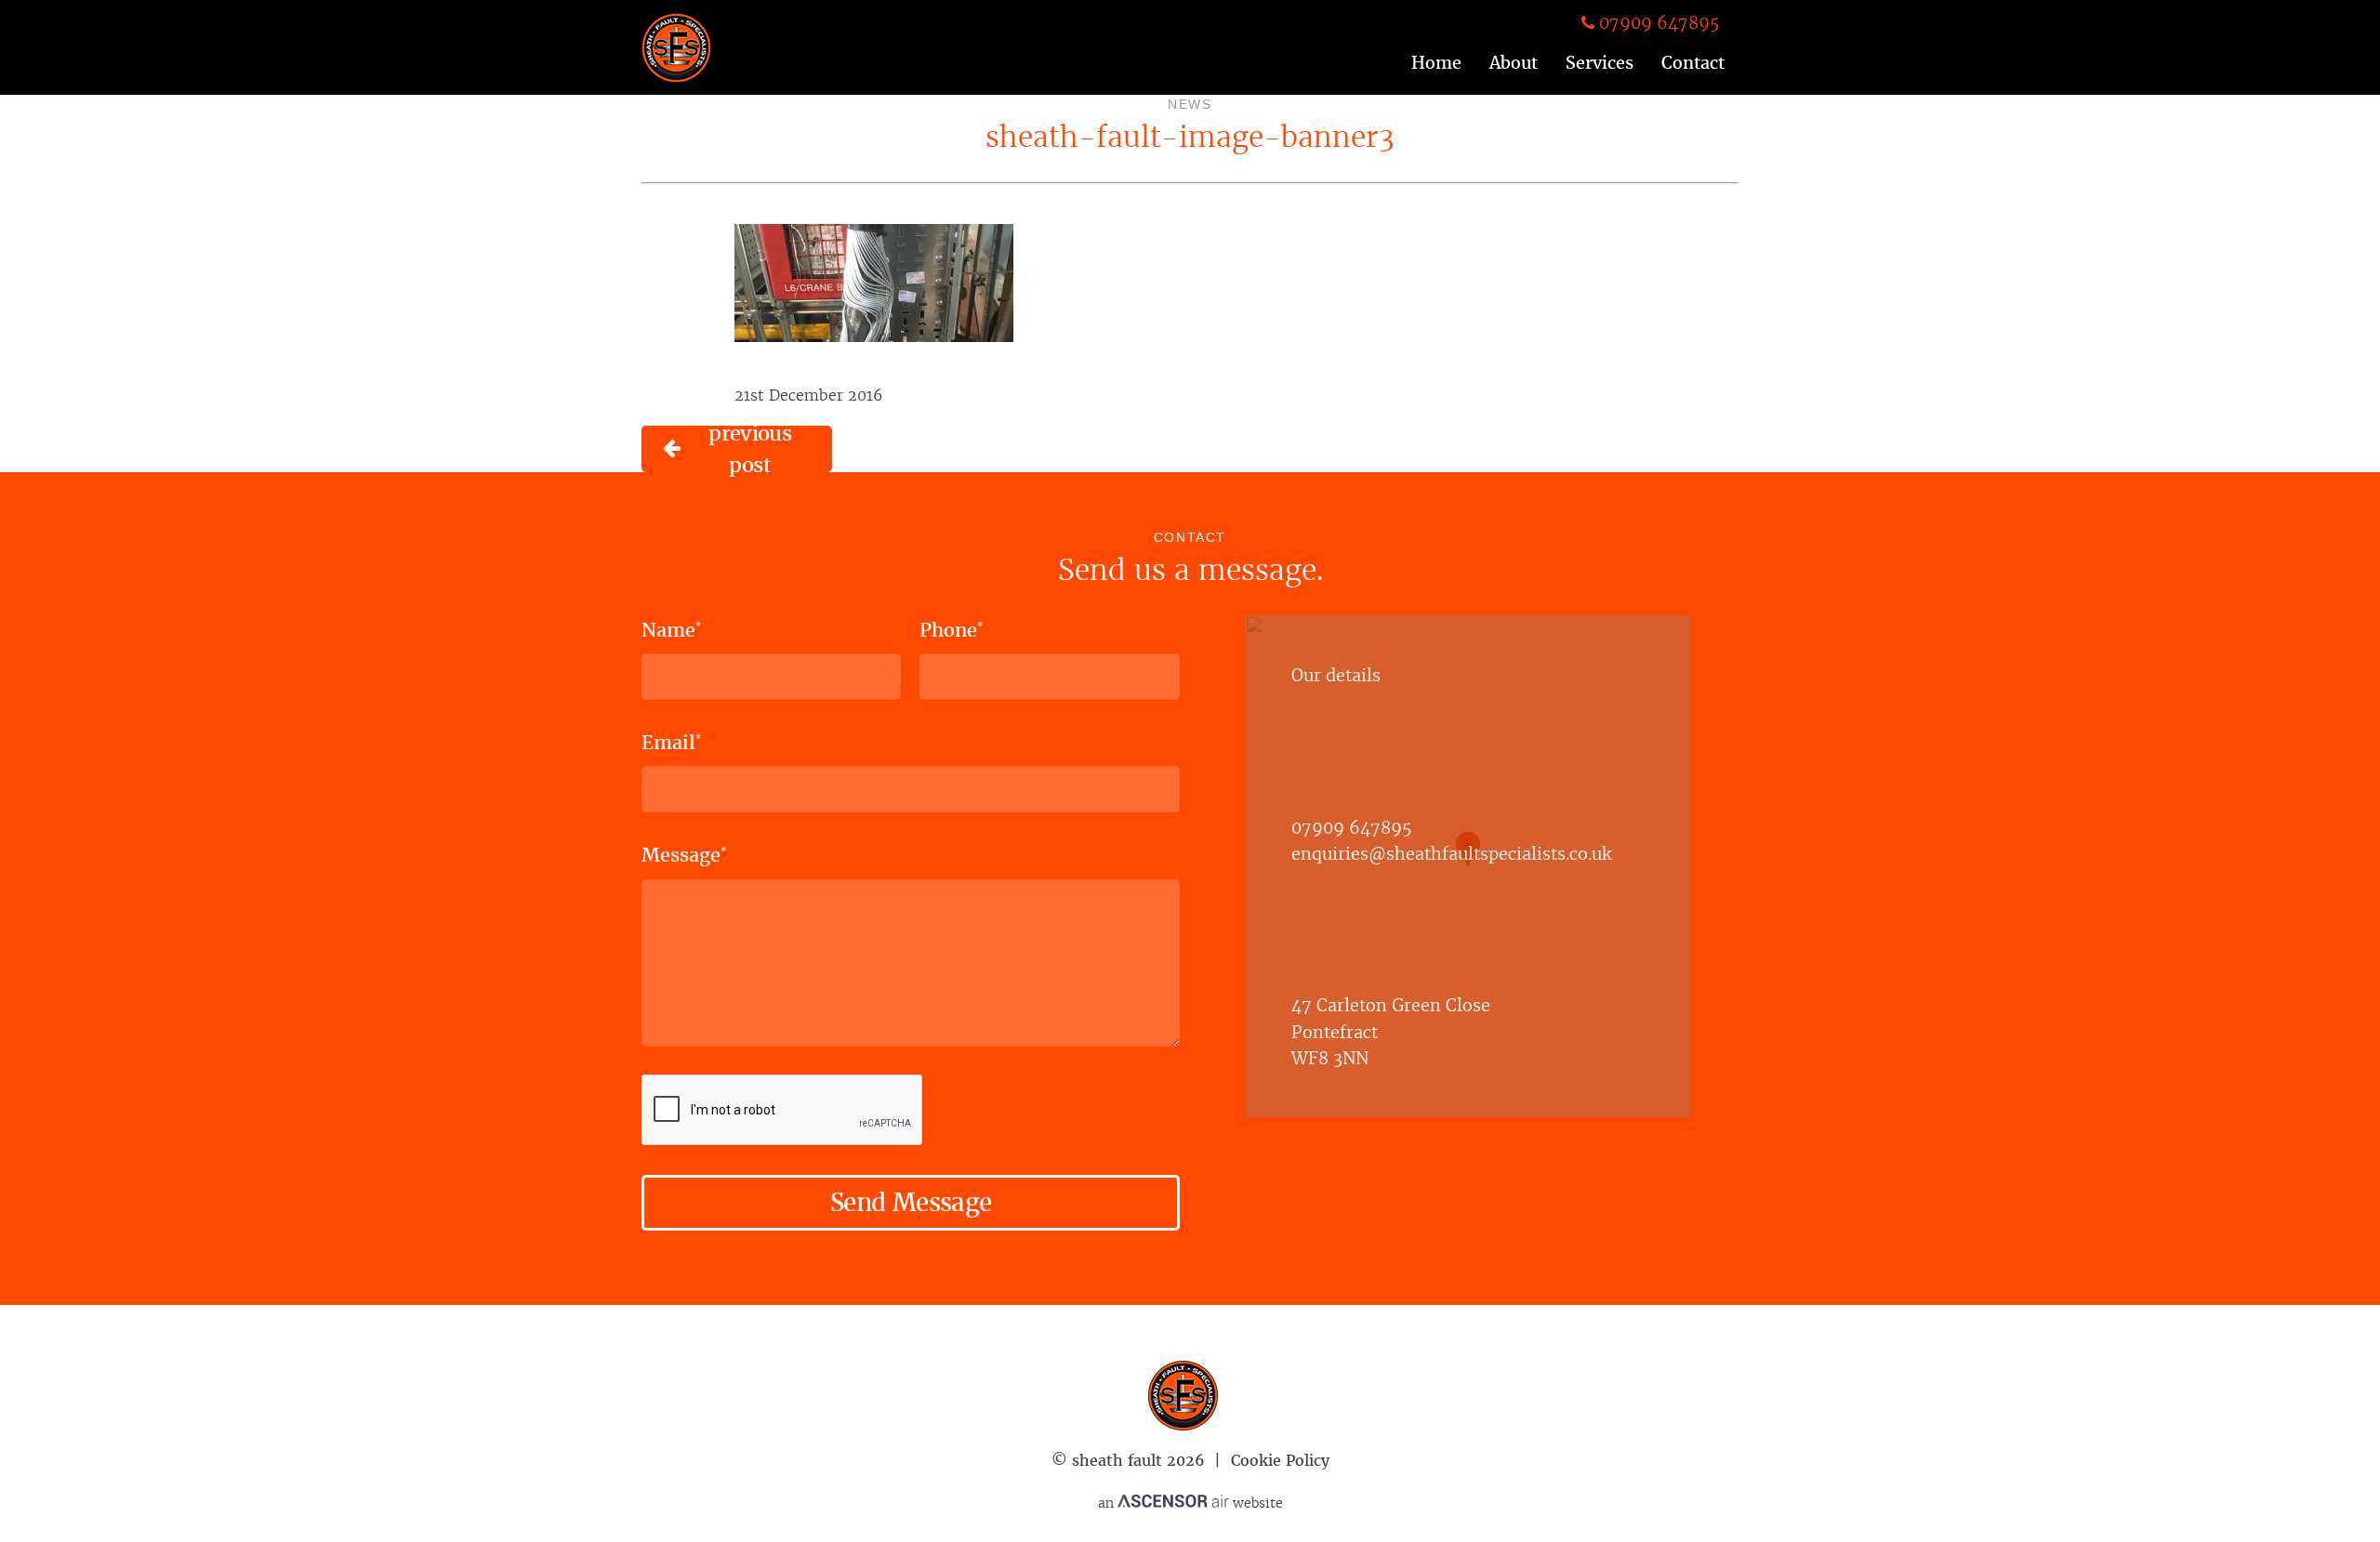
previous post (750, 449)
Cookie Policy (1280, 1460)
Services (1600, 62)
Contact (1693, 62)
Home (1436, 62)
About (1514, 62)
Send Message (911, 1202)
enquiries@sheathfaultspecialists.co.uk (1451, 853)
